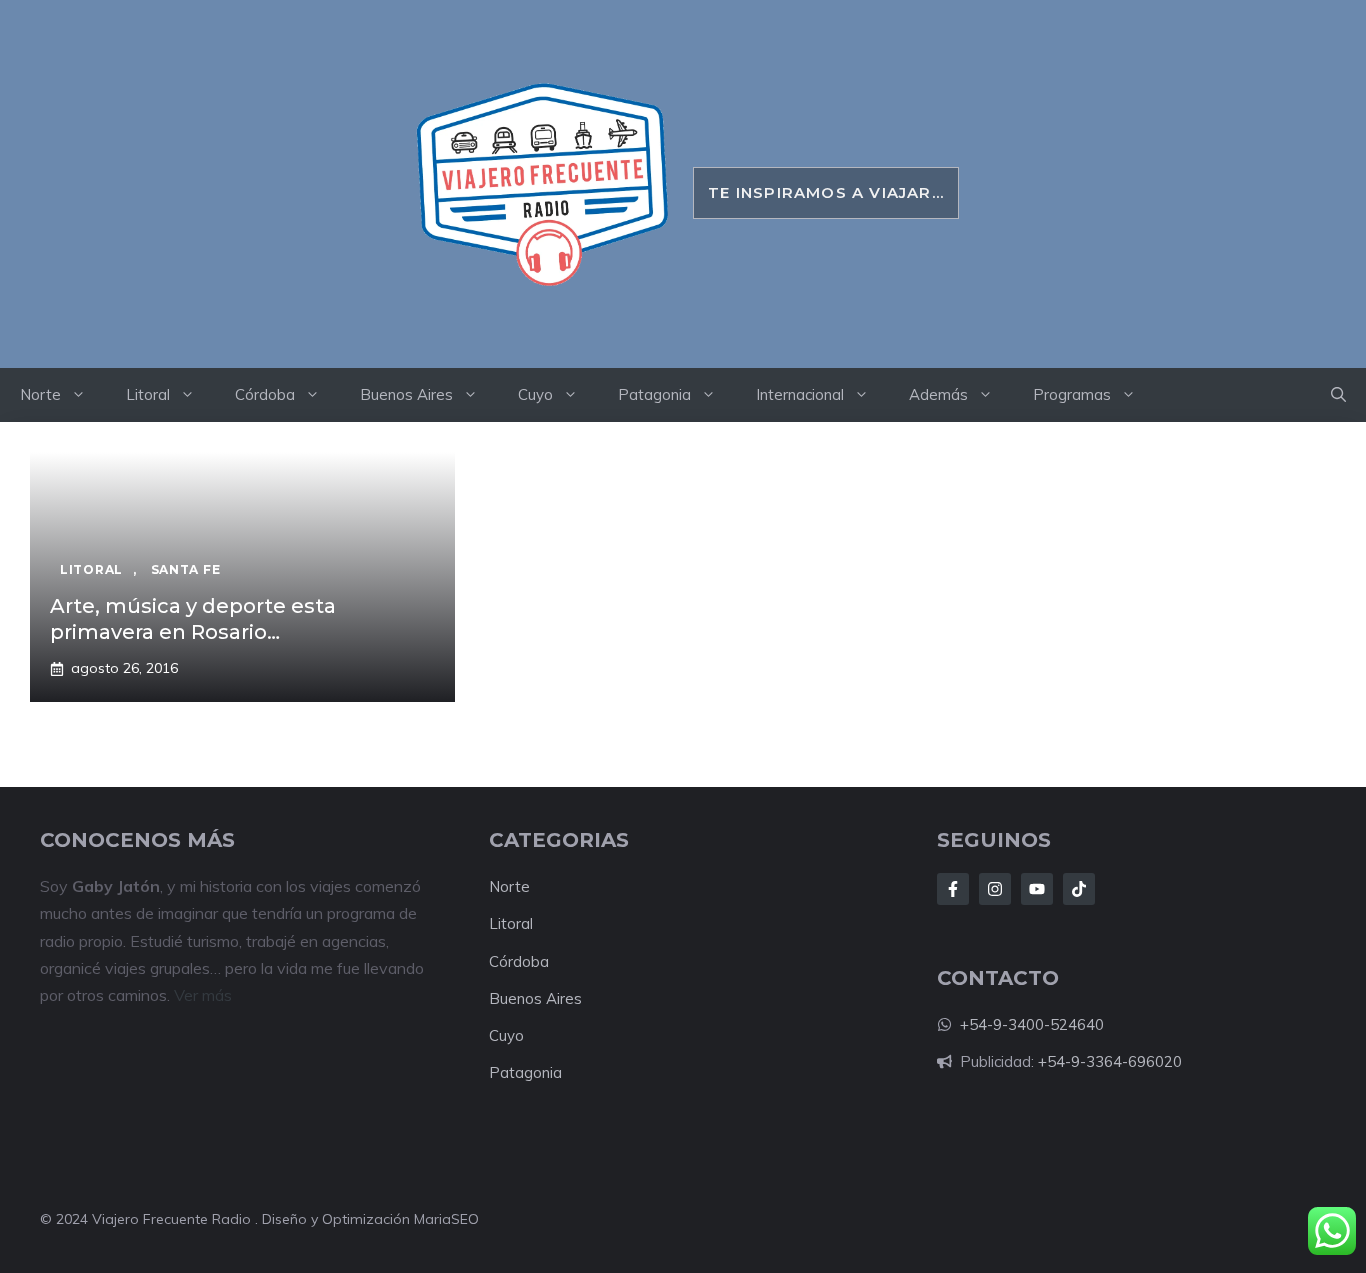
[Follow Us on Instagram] (995, 889)
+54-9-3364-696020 (1110, 1061)
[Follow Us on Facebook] (953, 889)
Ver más (203, 995)
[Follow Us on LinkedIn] (1037, 889)
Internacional (800, 394)
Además (938, 394)
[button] (1338, 395)
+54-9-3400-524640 (1032, 1024)
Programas (1072, 394)
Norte (40, 394)
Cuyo (535, 394)
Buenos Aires (406, 394)
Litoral (148, 394)
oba (535, 961)
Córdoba (265, 394)
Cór (501, 961)
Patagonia (654, 394)
